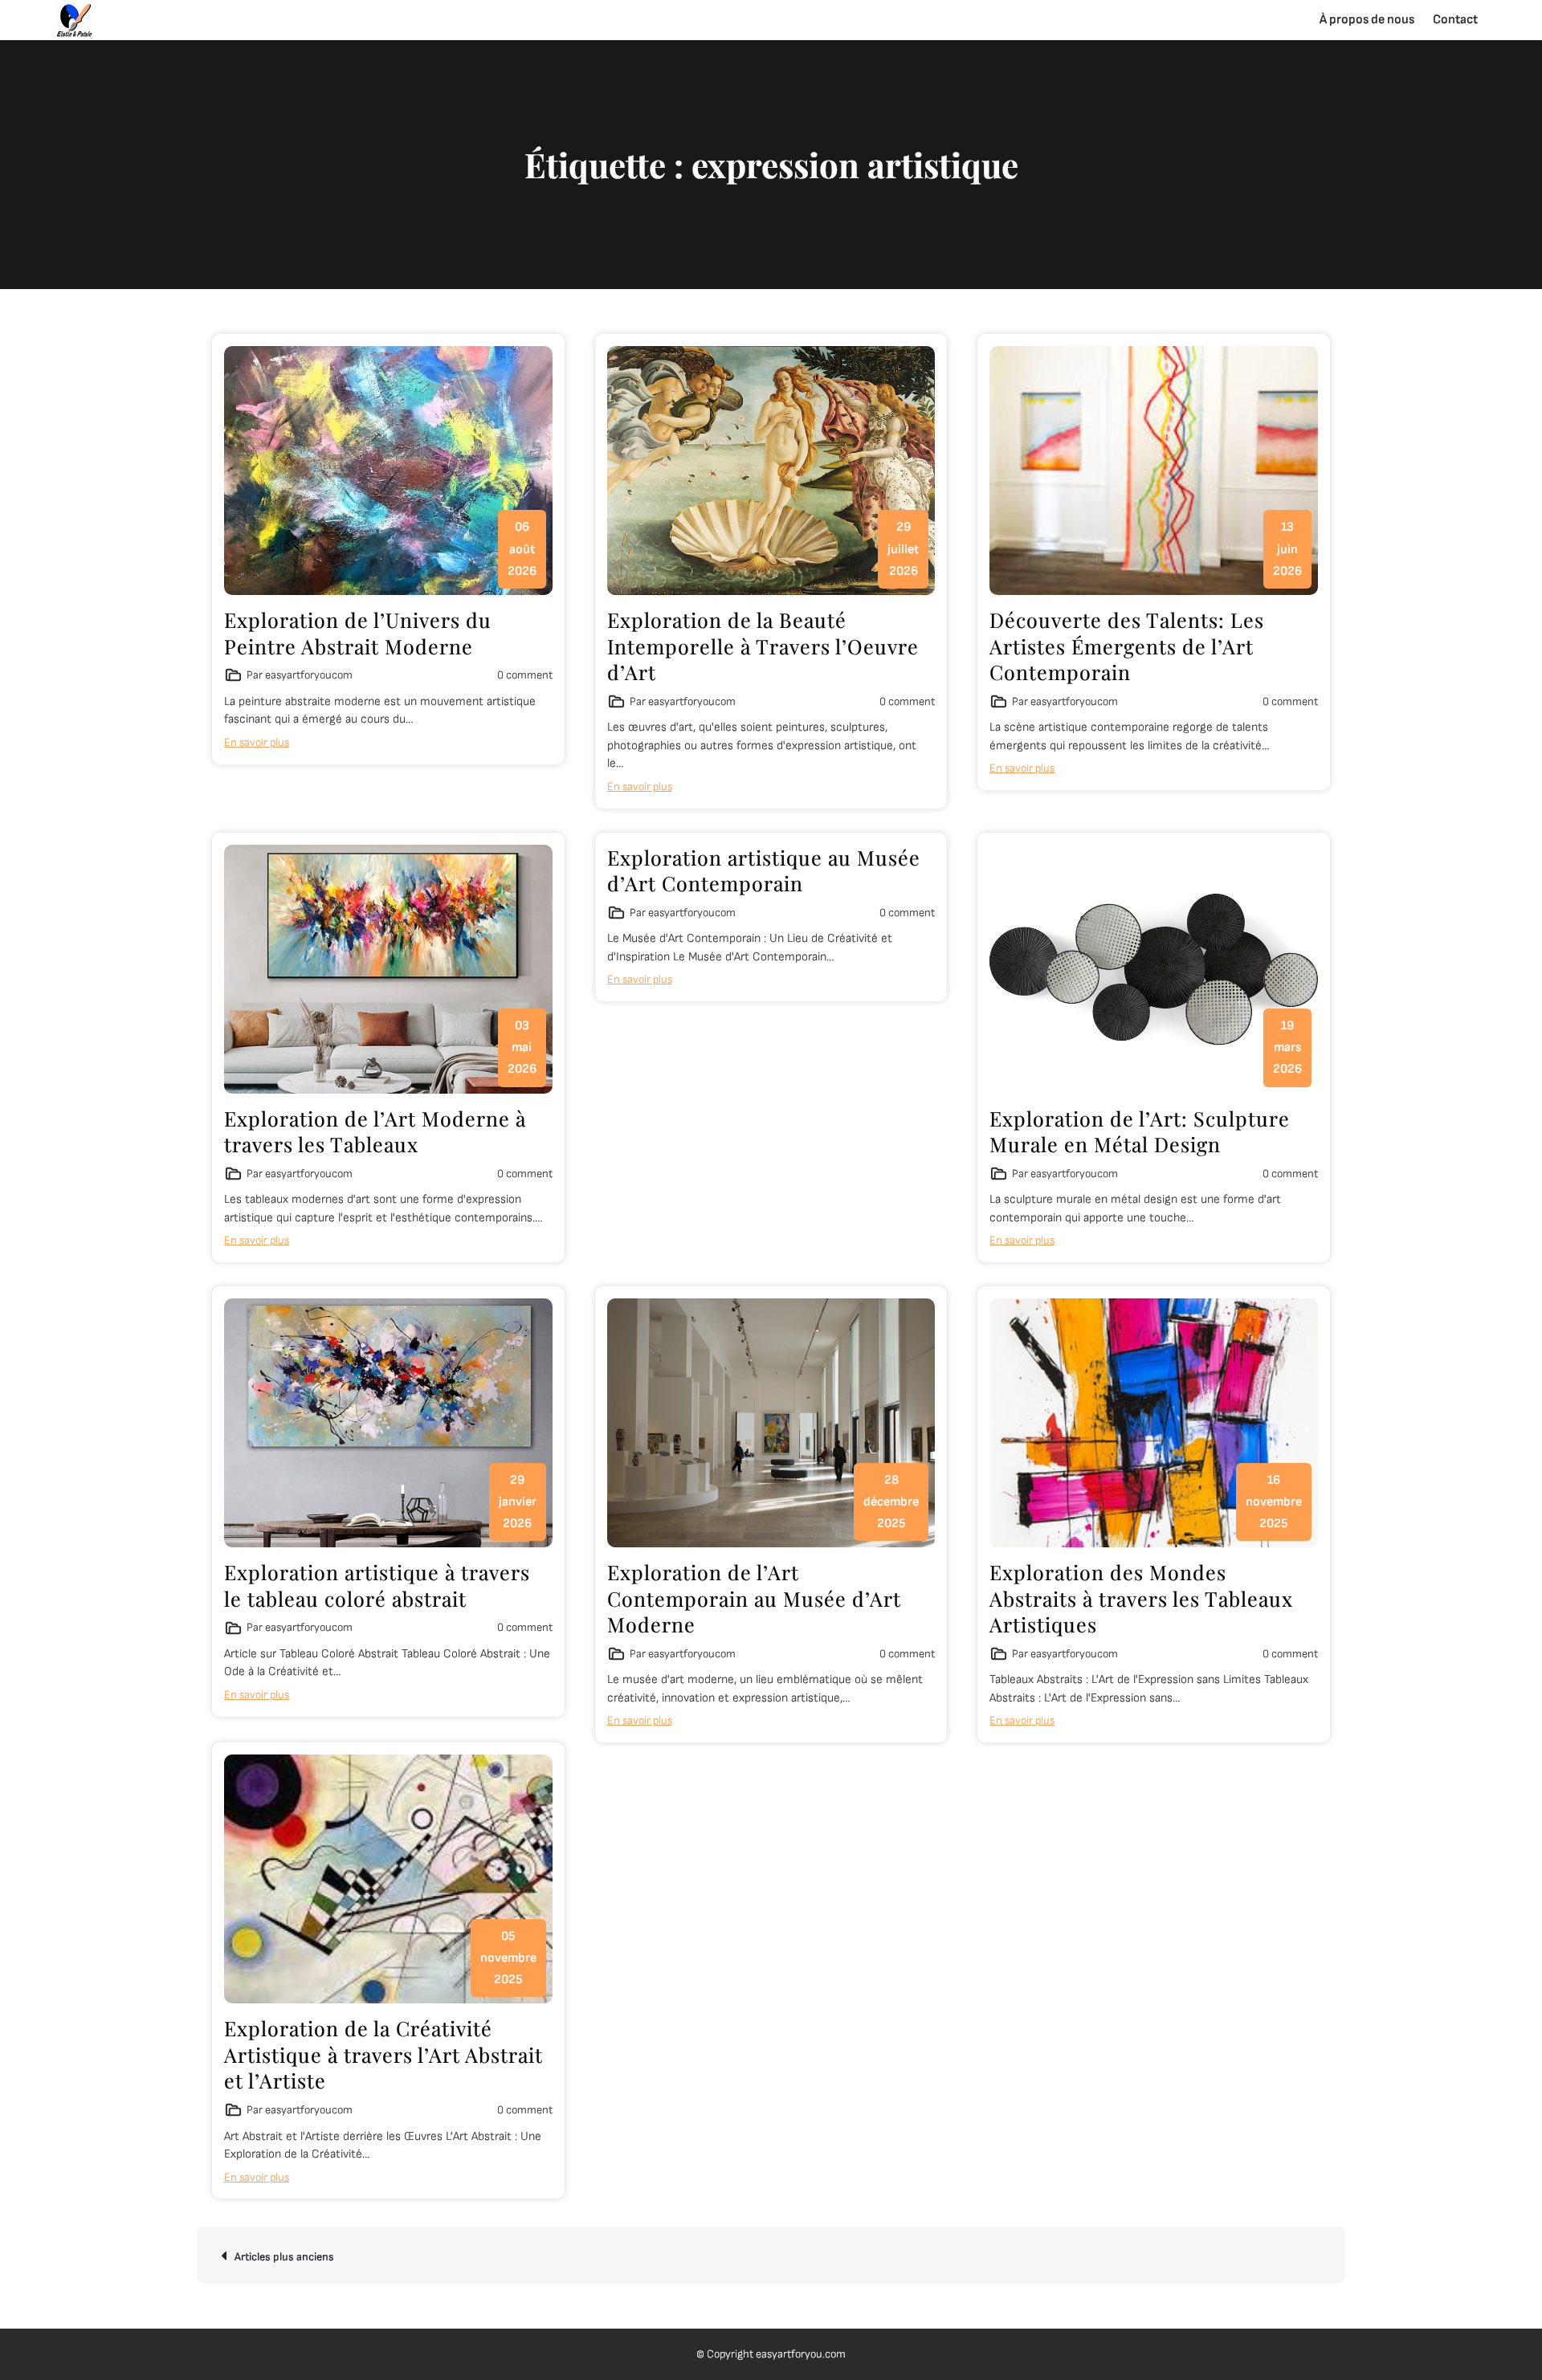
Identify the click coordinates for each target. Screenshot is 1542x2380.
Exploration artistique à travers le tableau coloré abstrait (377, 1585)
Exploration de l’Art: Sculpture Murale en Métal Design (1140, 1131)
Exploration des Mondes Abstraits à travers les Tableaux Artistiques (1141, 1598)
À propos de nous (1367, 20)
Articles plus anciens (284, 2257)
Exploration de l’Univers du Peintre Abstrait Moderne (358, 633)
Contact (1455, 20)
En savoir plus (257, 742)
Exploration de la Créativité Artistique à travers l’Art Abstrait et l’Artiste (383, 2054)
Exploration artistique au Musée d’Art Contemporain (764, 870)
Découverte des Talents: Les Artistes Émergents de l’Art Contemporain (1127, 646)
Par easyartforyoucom (300, 675)
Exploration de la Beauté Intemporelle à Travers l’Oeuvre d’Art (763, 646)
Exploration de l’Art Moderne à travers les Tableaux (375, 1131)
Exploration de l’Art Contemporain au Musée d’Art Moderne (754, 1598)
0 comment (525, 675)
